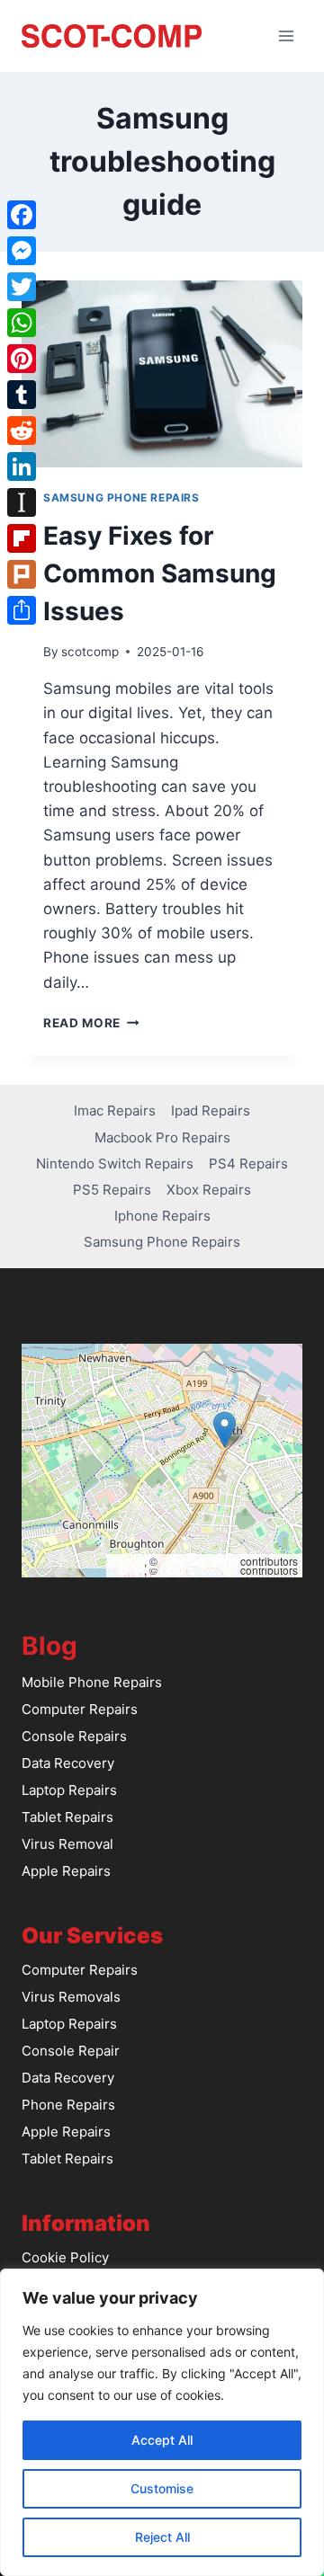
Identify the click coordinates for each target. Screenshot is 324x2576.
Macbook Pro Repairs (162, 1137)
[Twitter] (22, 287)
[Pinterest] (22, 359)
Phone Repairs (68, 2105)
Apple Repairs (66, 1871)
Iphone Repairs (162, 1216)
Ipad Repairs (211, 1110)
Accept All (162, 2440)
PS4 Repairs (248, 1164)
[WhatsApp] (22, 323)
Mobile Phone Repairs (92, 1682)
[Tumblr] (22, 395)
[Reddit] (22, 431)
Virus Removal (67, 1844)
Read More (91, 1023)
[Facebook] (22, 215)
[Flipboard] (22, 538)
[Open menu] (286, 36)
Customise (162, 2488)
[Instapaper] (22, 502)
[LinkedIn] (22, 466)
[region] (162, 2422)
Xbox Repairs (209, 1190)
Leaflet (127, 1561)
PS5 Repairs (112, 1190)
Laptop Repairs (69, 1790)
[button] (225, 1430)
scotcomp (90, 652)
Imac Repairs (115, 1110)
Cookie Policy (65, 2257)
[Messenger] (22, 251)
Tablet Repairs (67, 1817)
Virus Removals (71, 1997)
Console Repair (71, 2051)
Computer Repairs (80, 1709)
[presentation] (162, 374)
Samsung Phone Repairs (121, 497)
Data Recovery (68, 1763)
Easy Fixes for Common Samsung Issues (160, 573)
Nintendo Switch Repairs (115, 1164)
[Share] (22, 610)
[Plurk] (22, 574)
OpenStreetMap (199, 1561)
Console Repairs (74, 1736)
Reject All (162, 2537)
